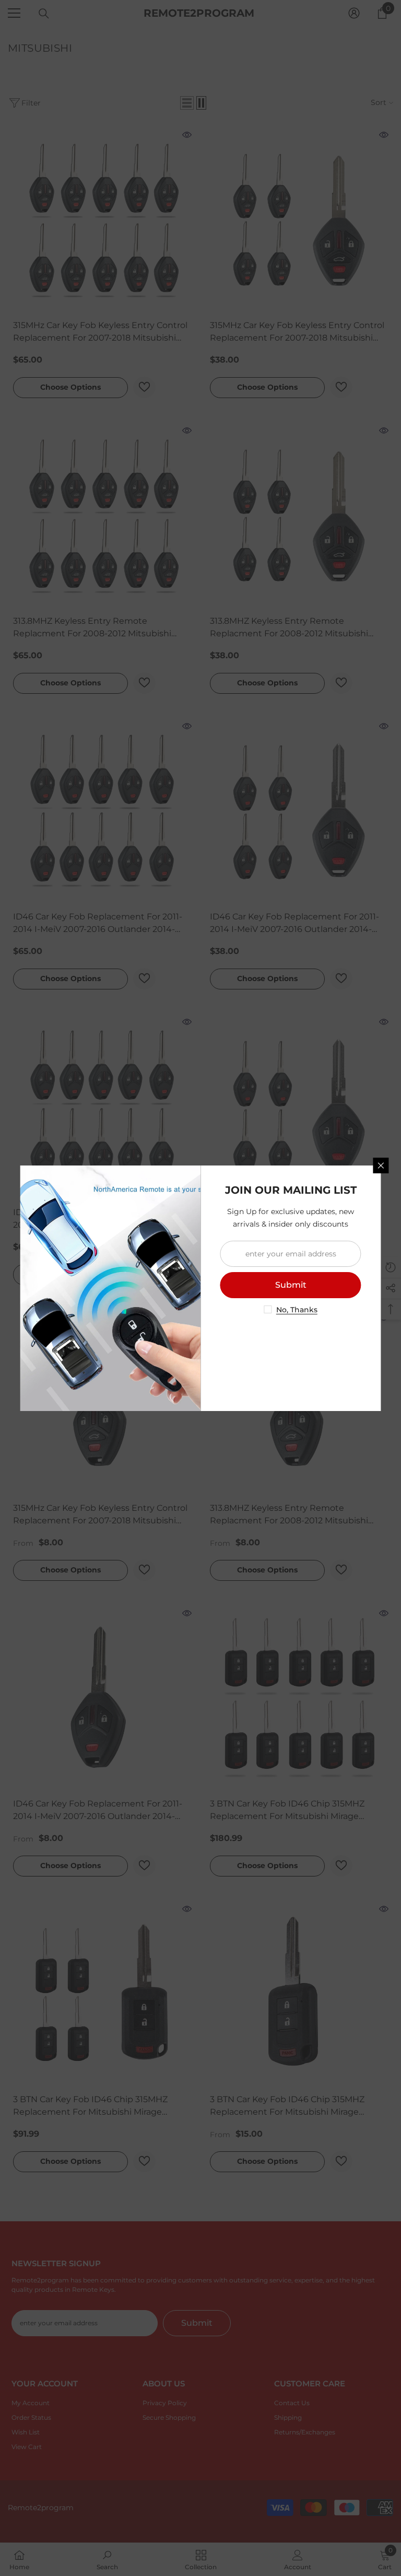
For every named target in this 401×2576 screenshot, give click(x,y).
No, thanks (297, 1310)
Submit (291, 1285)
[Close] (381, 1165)
